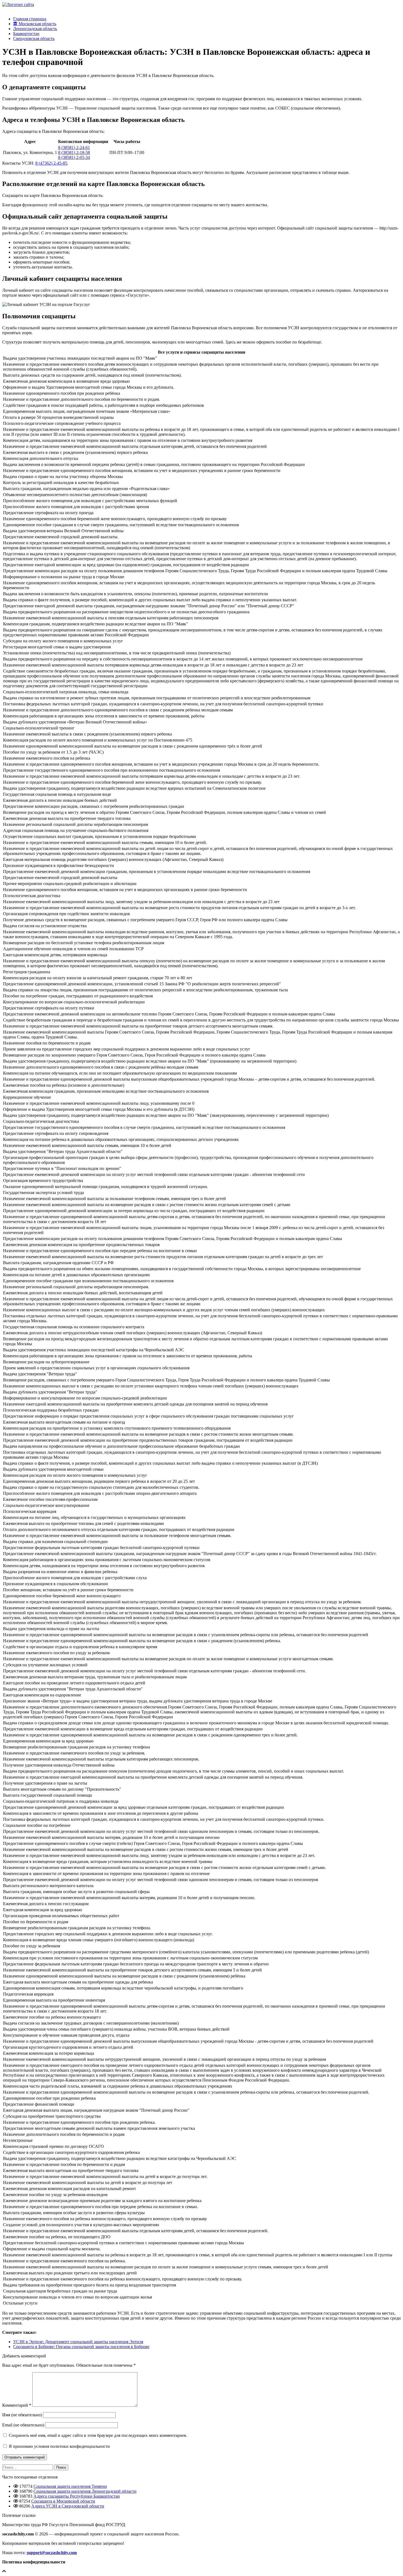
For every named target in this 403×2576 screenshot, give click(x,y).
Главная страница (30, 19)
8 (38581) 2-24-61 (74, 148)
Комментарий (17, 2405)
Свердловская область (34, 38)
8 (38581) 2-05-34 (74, 157)
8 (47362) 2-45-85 (51, 163)
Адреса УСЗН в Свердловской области (68, 2506)
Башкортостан (26, 34)
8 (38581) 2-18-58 (74, 152)
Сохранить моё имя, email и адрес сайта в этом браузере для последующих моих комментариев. (98, 2435)
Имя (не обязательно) (22, 2415)
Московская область (37, 24)
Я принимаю (59, 2446)
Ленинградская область (35, 29)
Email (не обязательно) (23, 2425)
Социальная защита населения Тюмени (70, 2486)
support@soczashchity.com (52, 2553)
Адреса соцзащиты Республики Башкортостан (77, 2496)
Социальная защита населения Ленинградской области (85, 2491)
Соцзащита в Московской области (63, 2501)
